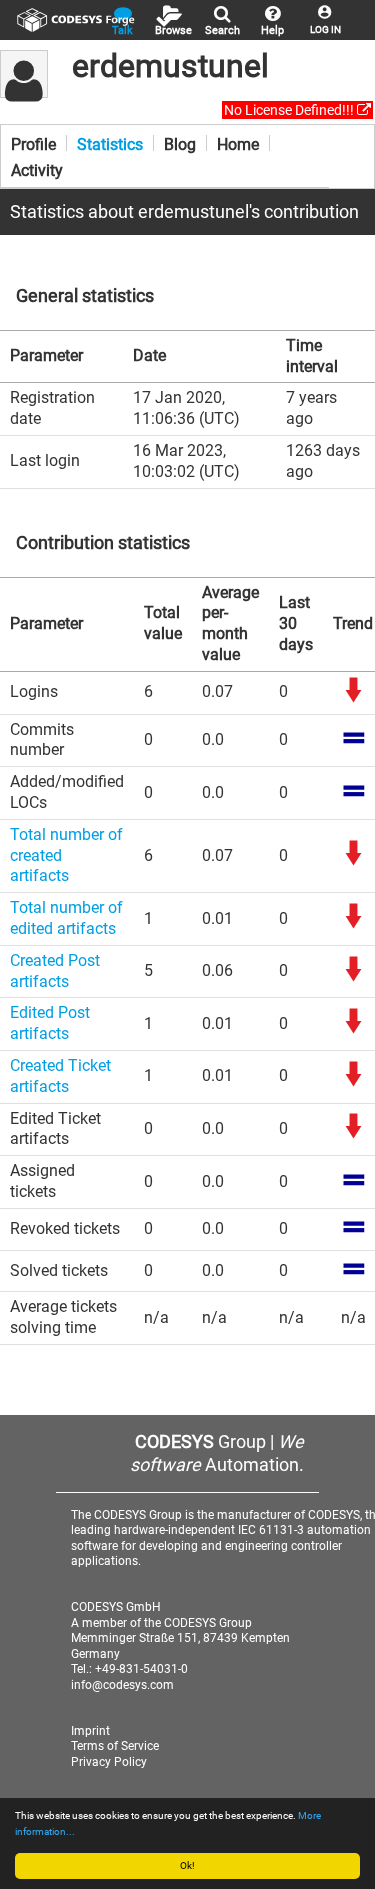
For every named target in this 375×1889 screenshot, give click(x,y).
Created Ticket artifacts (60, 1076)
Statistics (110, 143)
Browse (173, 30)
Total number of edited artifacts (66, 918)
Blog (180, 143)
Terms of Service (115, 1746)
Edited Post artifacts (50, 1023)
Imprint (90, 1731)
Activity (37, 169)
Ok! (187, 1865)
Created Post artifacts (55, 971)
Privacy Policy (109, 1762)
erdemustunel (170, 66)
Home (238, 143)
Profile (33, 143)
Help (272, 30)
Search (222, 30)
